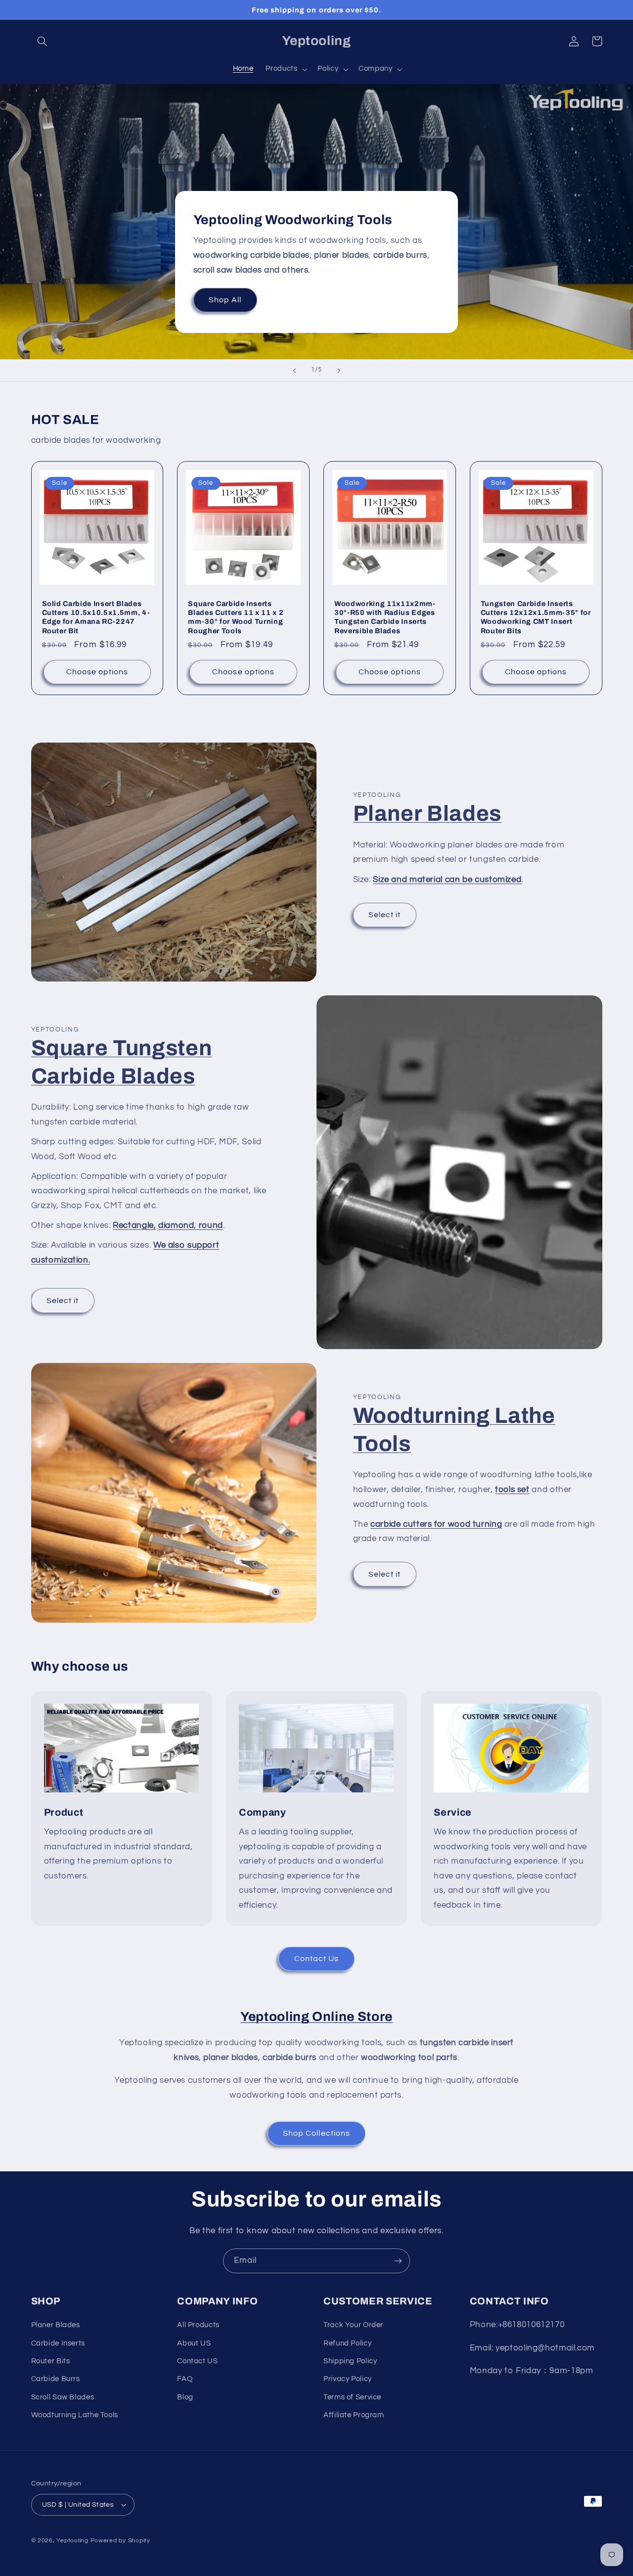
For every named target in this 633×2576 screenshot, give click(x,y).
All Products (198, 2325)
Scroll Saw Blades (63, 2397)
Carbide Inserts (58, 2343)
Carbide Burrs (56, 2379)
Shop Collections (316, 2133)
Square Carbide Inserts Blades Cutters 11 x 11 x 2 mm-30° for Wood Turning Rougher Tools (236, 617)
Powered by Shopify (120, 2541)
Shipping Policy (350, 2361)
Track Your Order (353, 2325)
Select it (384, 915)
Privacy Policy (348, 2379)
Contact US (197, 2361)
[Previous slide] (294, 371)
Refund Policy (347, 2343)
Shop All (225, 300)
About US (194, 2343)
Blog (185, 2397)
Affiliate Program (354, 2415)
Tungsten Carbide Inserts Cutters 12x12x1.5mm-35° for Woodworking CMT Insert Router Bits (536, 617)
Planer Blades (428, 813)
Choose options (97, 672)
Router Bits (51, 2361)
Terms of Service (352, 2397)
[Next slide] (339, 371)
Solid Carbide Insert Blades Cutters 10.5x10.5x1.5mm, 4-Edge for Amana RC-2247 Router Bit (96, 617)
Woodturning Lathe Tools (75, 2415)
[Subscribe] (398, 2261)
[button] (43, 41)
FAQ (185, 2379)
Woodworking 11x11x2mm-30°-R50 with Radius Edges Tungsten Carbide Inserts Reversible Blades (385, 617)
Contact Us (317, 1959)
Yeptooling (72, 2541)
